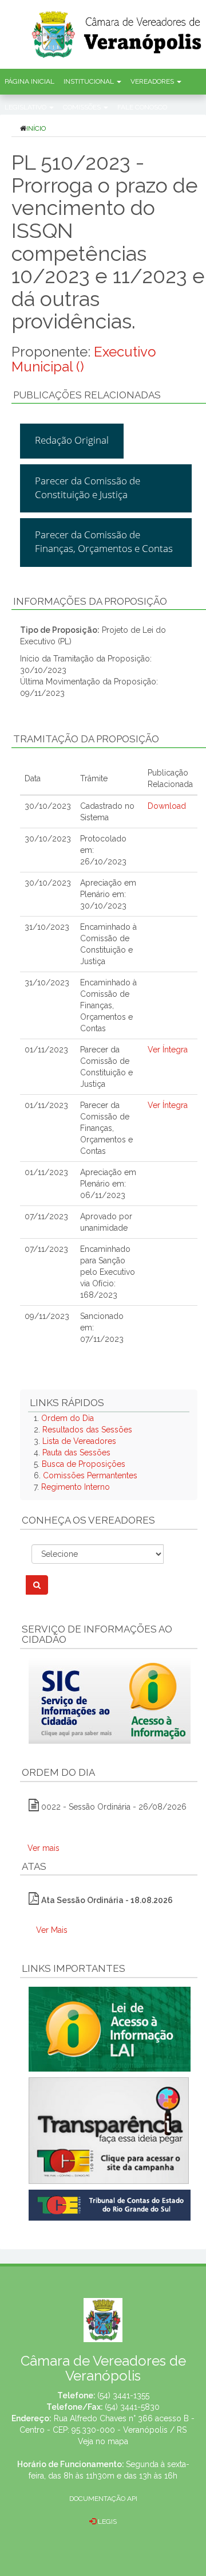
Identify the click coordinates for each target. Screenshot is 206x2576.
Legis (106, 2522)
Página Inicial (29, 81)
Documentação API (103, 2499)
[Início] (117, 31)
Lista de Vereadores (79, 1441)
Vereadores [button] (153, 81)
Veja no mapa (103, 2441)
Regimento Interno (76, 1487)
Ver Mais (52, 1930)
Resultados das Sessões (87, 1430)
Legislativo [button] (26, 107)
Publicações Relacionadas (87, 395)
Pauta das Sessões (76, 1453)
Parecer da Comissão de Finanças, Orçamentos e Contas (104, 541)
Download (167, 806)
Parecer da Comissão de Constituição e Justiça (88, 488)
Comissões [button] (83, 107)
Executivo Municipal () (84, 359)
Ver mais (43, 1848)
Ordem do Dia (68, 1418)
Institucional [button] (90, 81)
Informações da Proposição (90, 601)
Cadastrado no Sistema (107, 812)
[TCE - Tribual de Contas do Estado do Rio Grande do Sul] (110, 2205)
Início (36, 128)
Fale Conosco (142, 107)
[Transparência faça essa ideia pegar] (109, 2131)
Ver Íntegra (168, 1050)
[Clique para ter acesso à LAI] (110, 2029)
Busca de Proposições (84, 1464)
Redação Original (72, 440)
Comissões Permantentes (90, 1475)
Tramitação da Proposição (86, 739)
